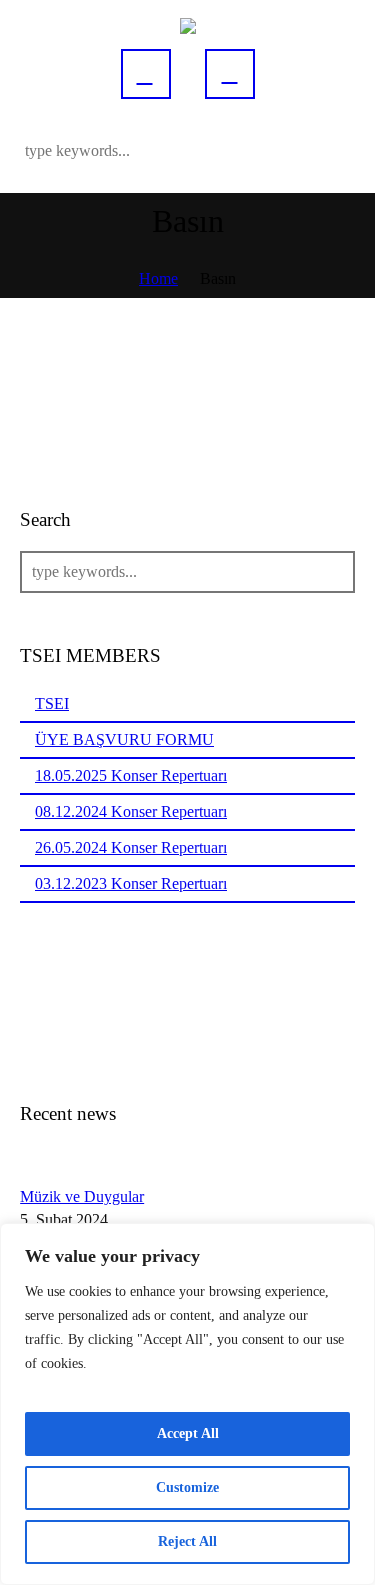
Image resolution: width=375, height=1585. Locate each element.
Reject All (187, 1541)
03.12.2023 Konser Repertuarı (131, 883)
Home (158, 278)
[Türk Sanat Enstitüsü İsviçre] (188, 24)
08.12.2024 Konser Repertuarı (131, 811)
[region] (187, 1404)
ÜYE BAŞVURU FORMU (124, 739)
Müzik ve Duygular (82, 1196)
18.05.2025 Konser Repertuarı (131, 775)
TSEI (52, 703)
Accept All (188, 1433)
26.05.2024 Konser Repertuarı (131, 847)
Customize (187, 1487)
